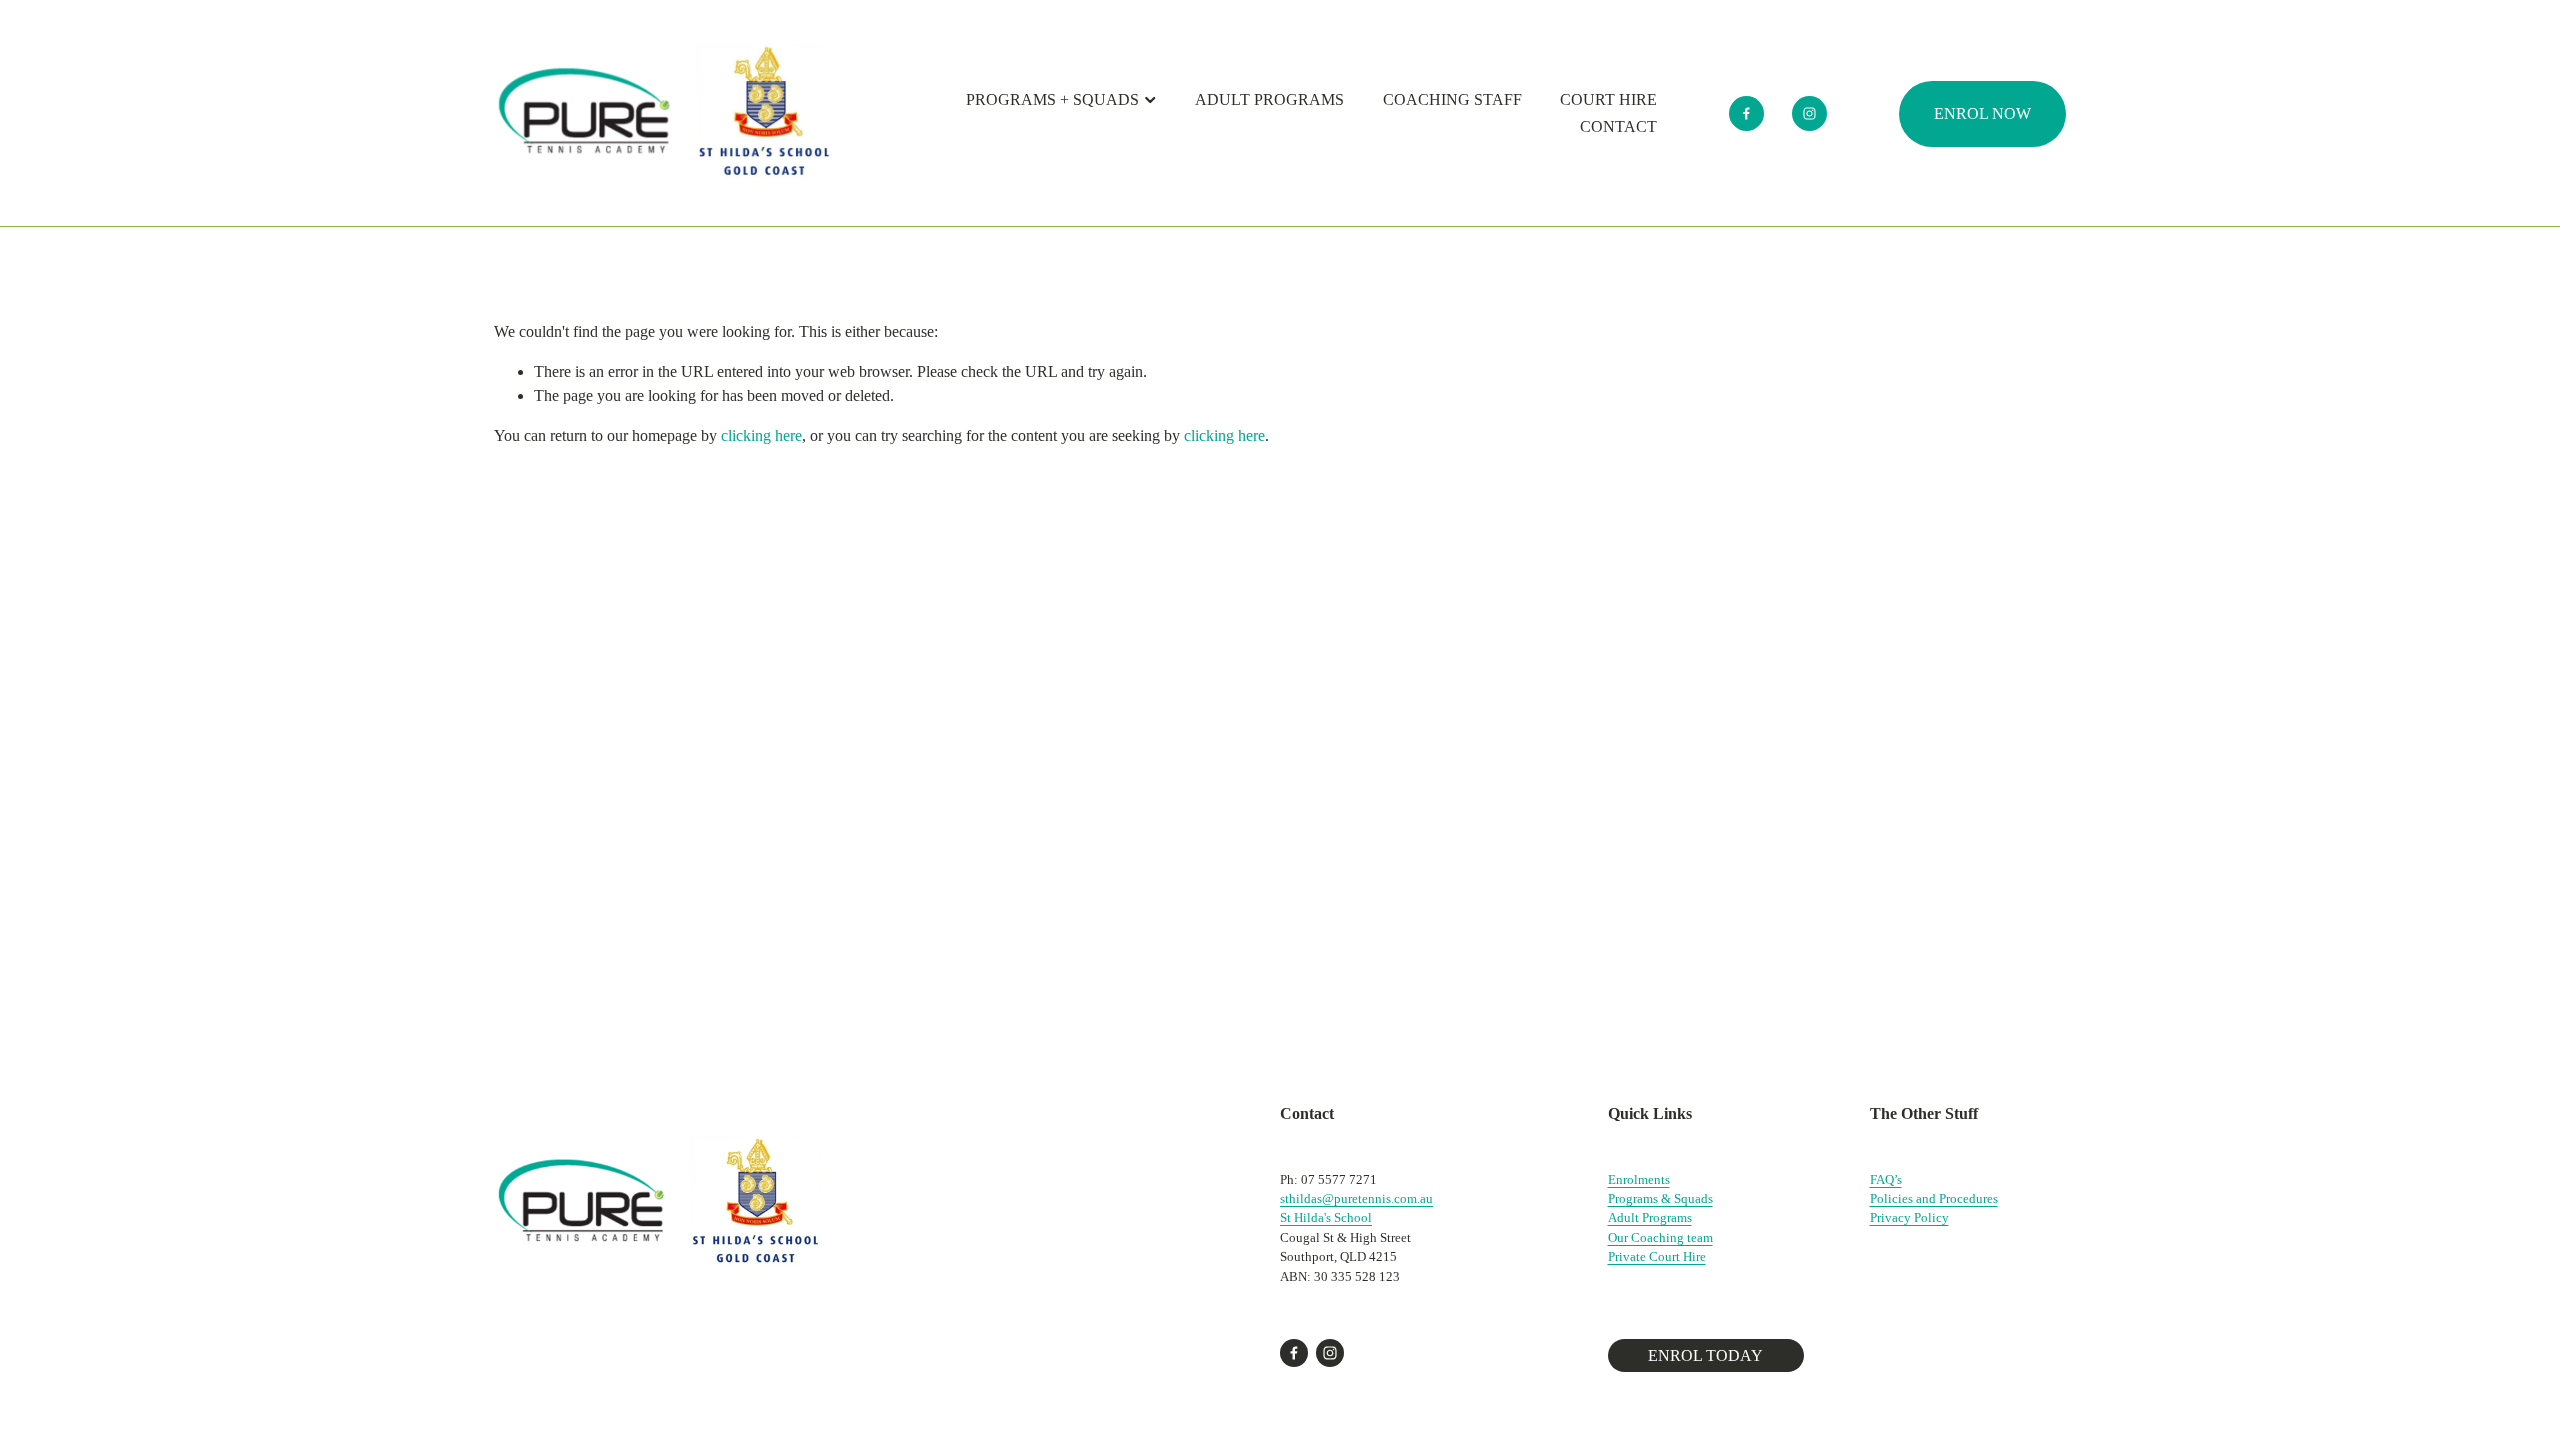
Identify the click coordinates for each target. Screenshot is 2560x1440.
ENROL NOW (1982, 113)
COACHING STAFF (1452, 99)
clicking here (761, 435)
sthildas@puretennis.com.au (1356, 1198)
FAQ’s (1886, 1179)
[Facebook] (1746, 113)
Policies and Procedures (1934, 1198)
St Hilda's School (1326, 1217)
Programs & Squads (1660, 1198)
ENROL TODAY (1705, 1355)
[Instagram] (1809, 113)
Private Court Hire (1657, 1256)
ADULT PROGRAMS (1269, 99)
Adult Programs (1650, 1217)
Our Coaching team (1660, 1237)
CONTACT (1618, 126)
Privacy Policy (1909, 1217)
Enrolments (1639, 1179)
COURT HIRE (1608, 99)
